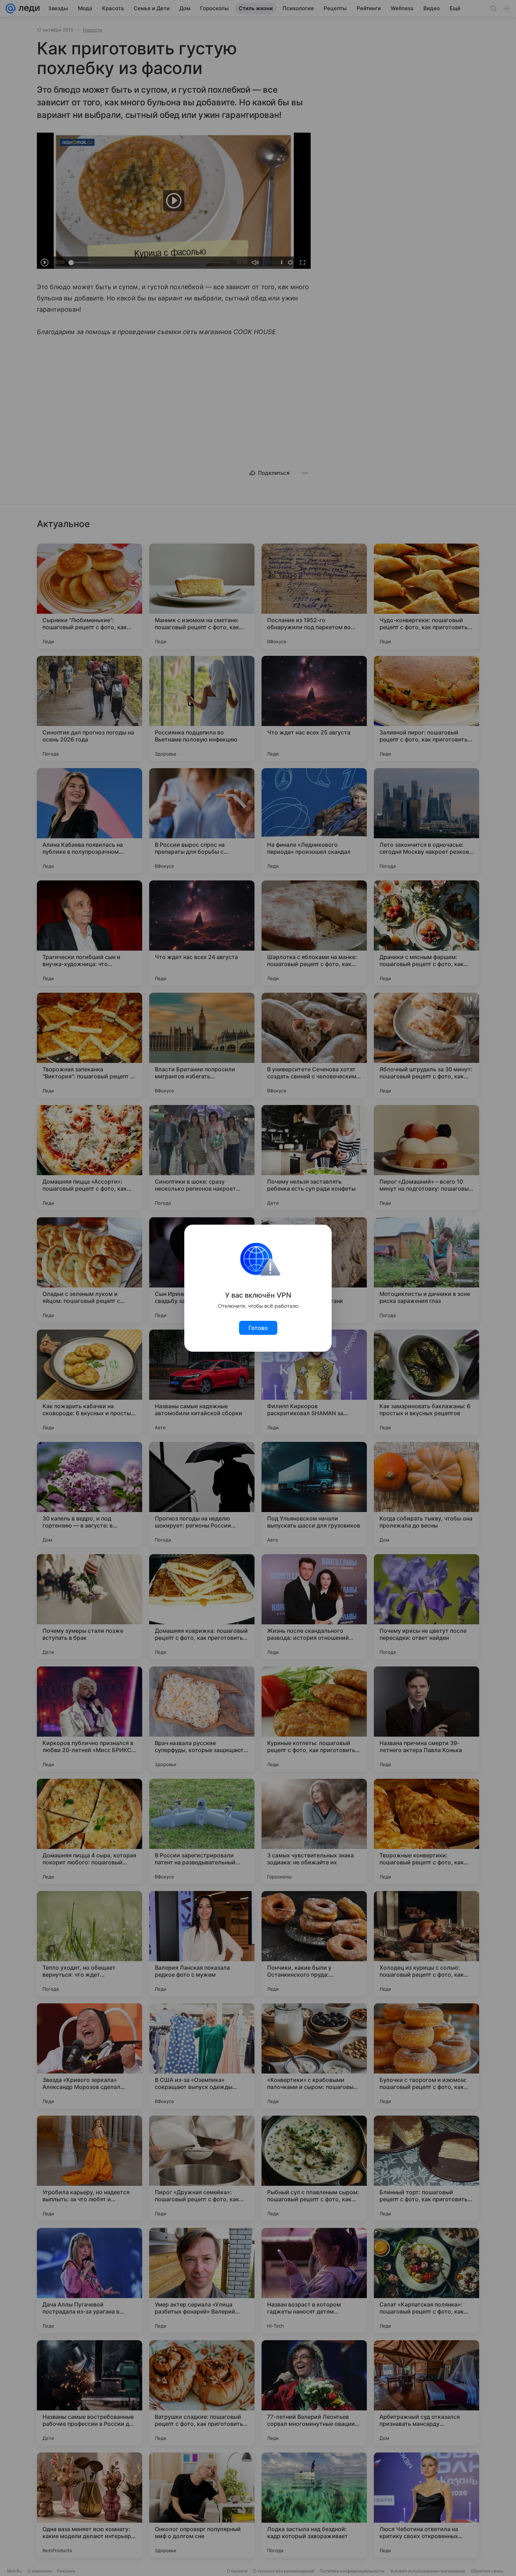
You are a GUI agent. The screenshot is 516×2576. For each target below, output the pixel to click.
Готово (258, 1328)
